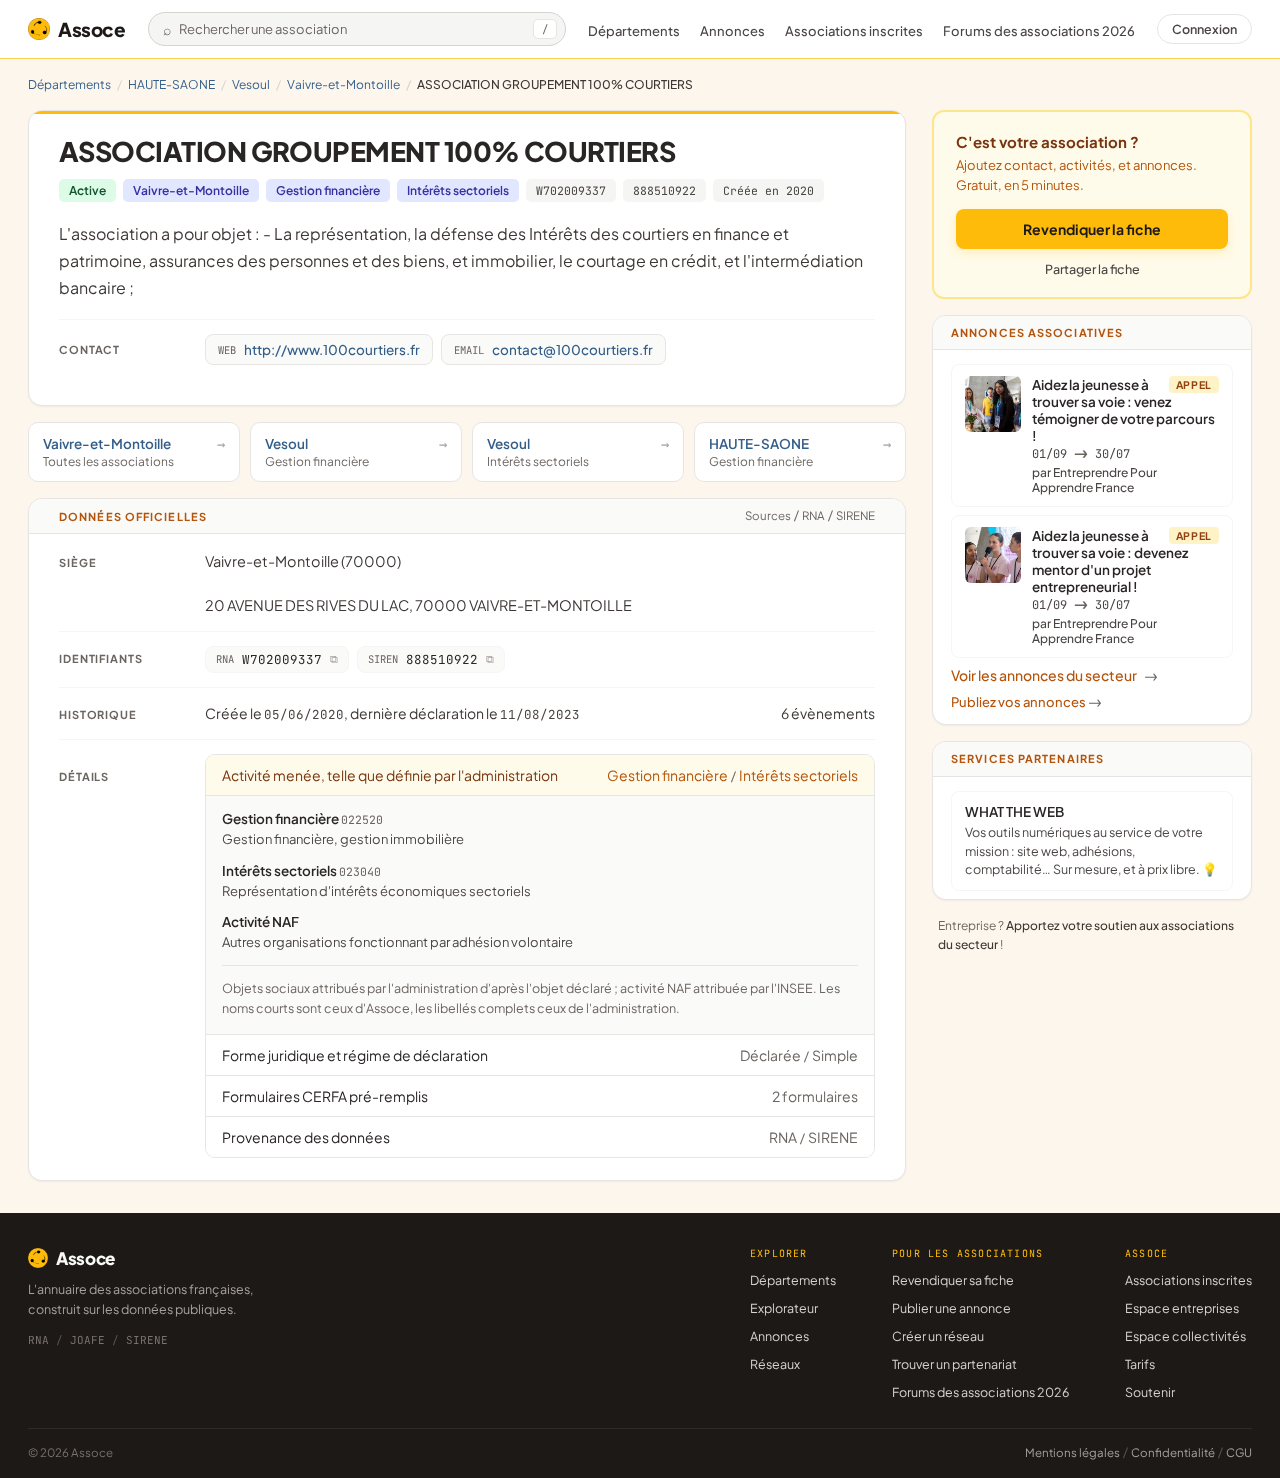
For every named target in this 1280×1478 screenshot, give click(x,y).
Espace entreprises (1182, 1308)
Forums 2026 (1039, 31)
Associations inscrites (854, 31)
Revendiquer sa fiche (953, 1280)
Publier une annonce (951, 1308)
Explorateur (784, 1308)
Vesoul (251, 84)
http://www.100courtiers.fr (319, 349)
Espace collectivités (1185, 1336)
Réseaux (775, 1364)
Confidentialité (1173, 1452)
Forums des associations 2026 (980, 1392)
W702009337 (571, 190)
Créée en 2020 (768, 190)
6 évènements (828, 713)
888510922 (664, 190)
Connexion (1204, 29)
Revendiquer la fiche (1092, 229)
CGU (1239, 1452)
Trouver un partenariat (954, 1364)
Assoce (92, 29)
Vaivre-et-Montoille (343, 84)
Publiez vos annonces (1026, 702)
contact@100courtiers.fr (553, 349)
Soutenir (1150, 1392)
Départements (634, 31)
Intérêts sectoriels (458, 190)
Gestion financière (328, 190)
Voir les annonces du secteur (1054, 675)
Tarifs (1140, 1364)
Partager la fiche (1092, 269)
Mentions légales (1072, 1452)
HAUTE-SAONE (171, 84)
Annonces (732, 31)
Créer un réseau (938, 1336)
